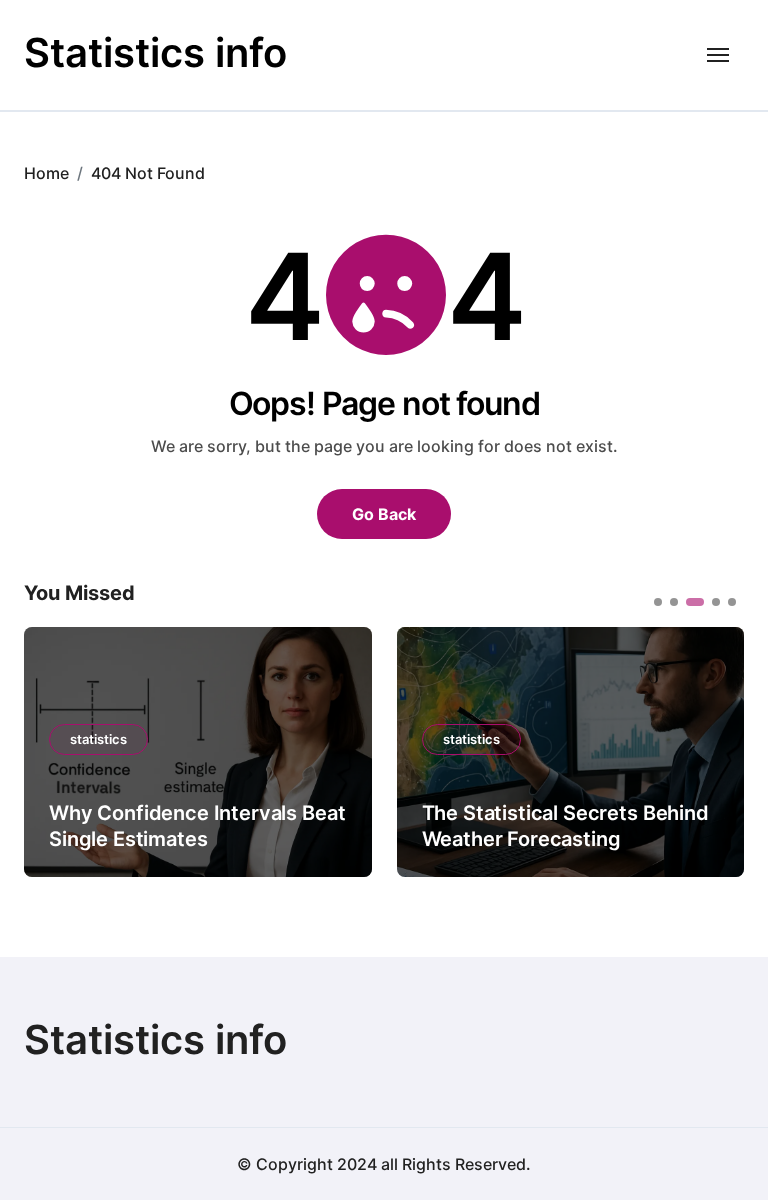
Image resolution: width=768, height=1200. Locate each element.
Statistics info (155, 52)
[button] (714, 750)
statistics (98, 739)
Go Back (384, 514)
